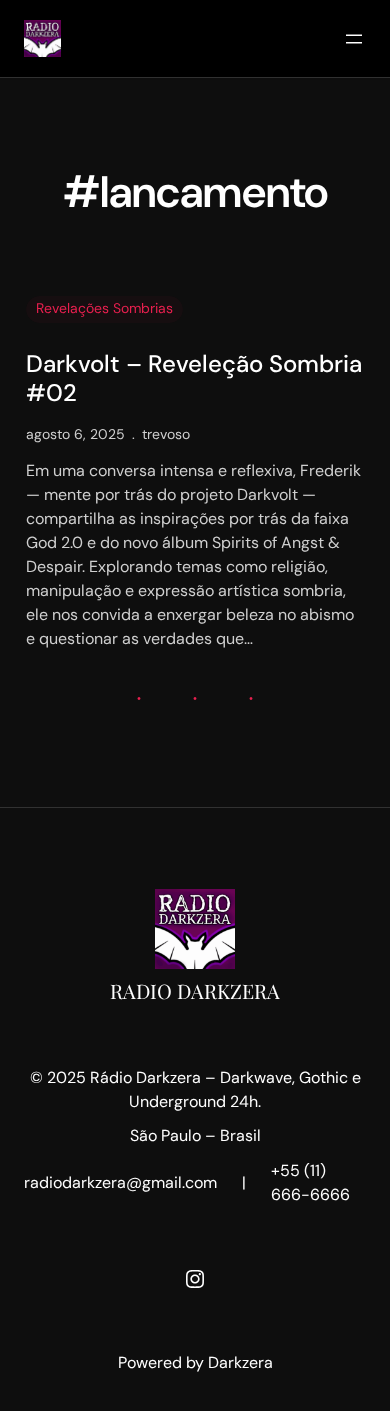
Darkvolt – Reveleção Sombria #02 (194, 379)
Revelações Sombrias (104, 308)
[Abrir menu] (354, 39)
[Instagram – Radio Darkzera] (195, 1279)
